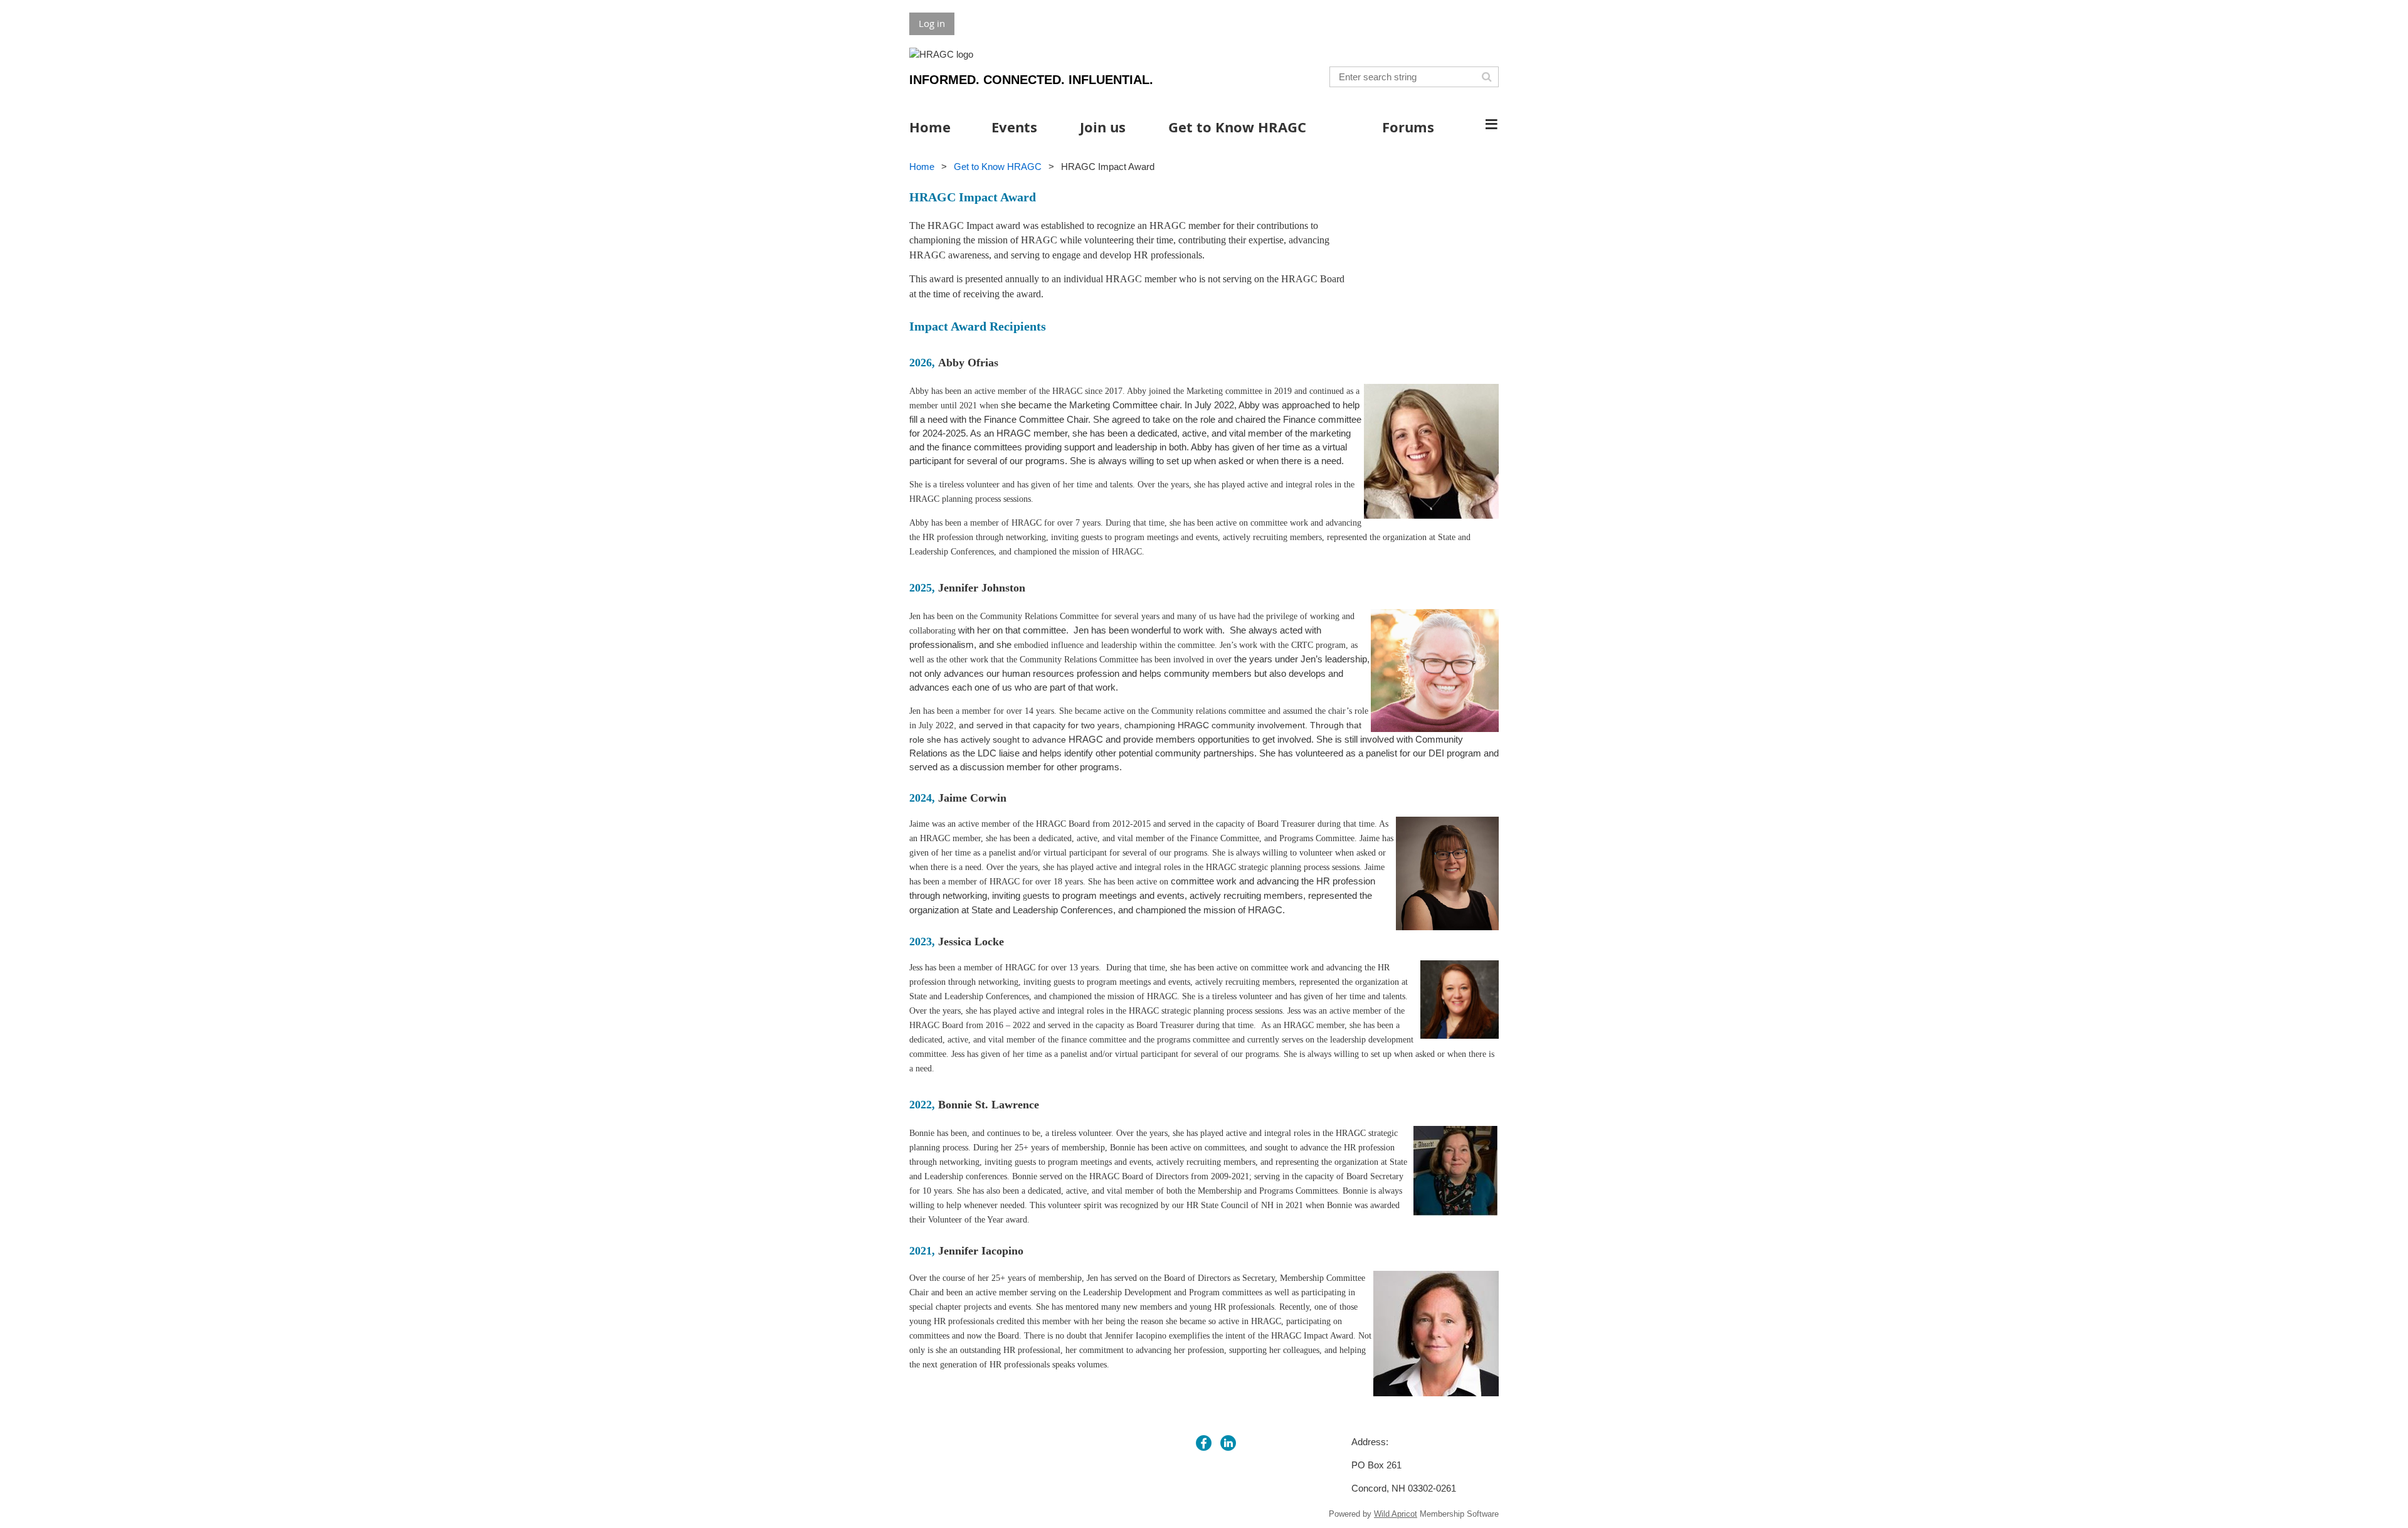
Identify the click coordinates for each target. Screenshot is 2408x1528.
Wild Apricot (1396, 1514)
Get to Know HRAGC (998, 167)
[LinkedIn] (1228, 1443)
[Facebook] (1204, 1443)
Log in (932, 23)
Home (922, 167)
